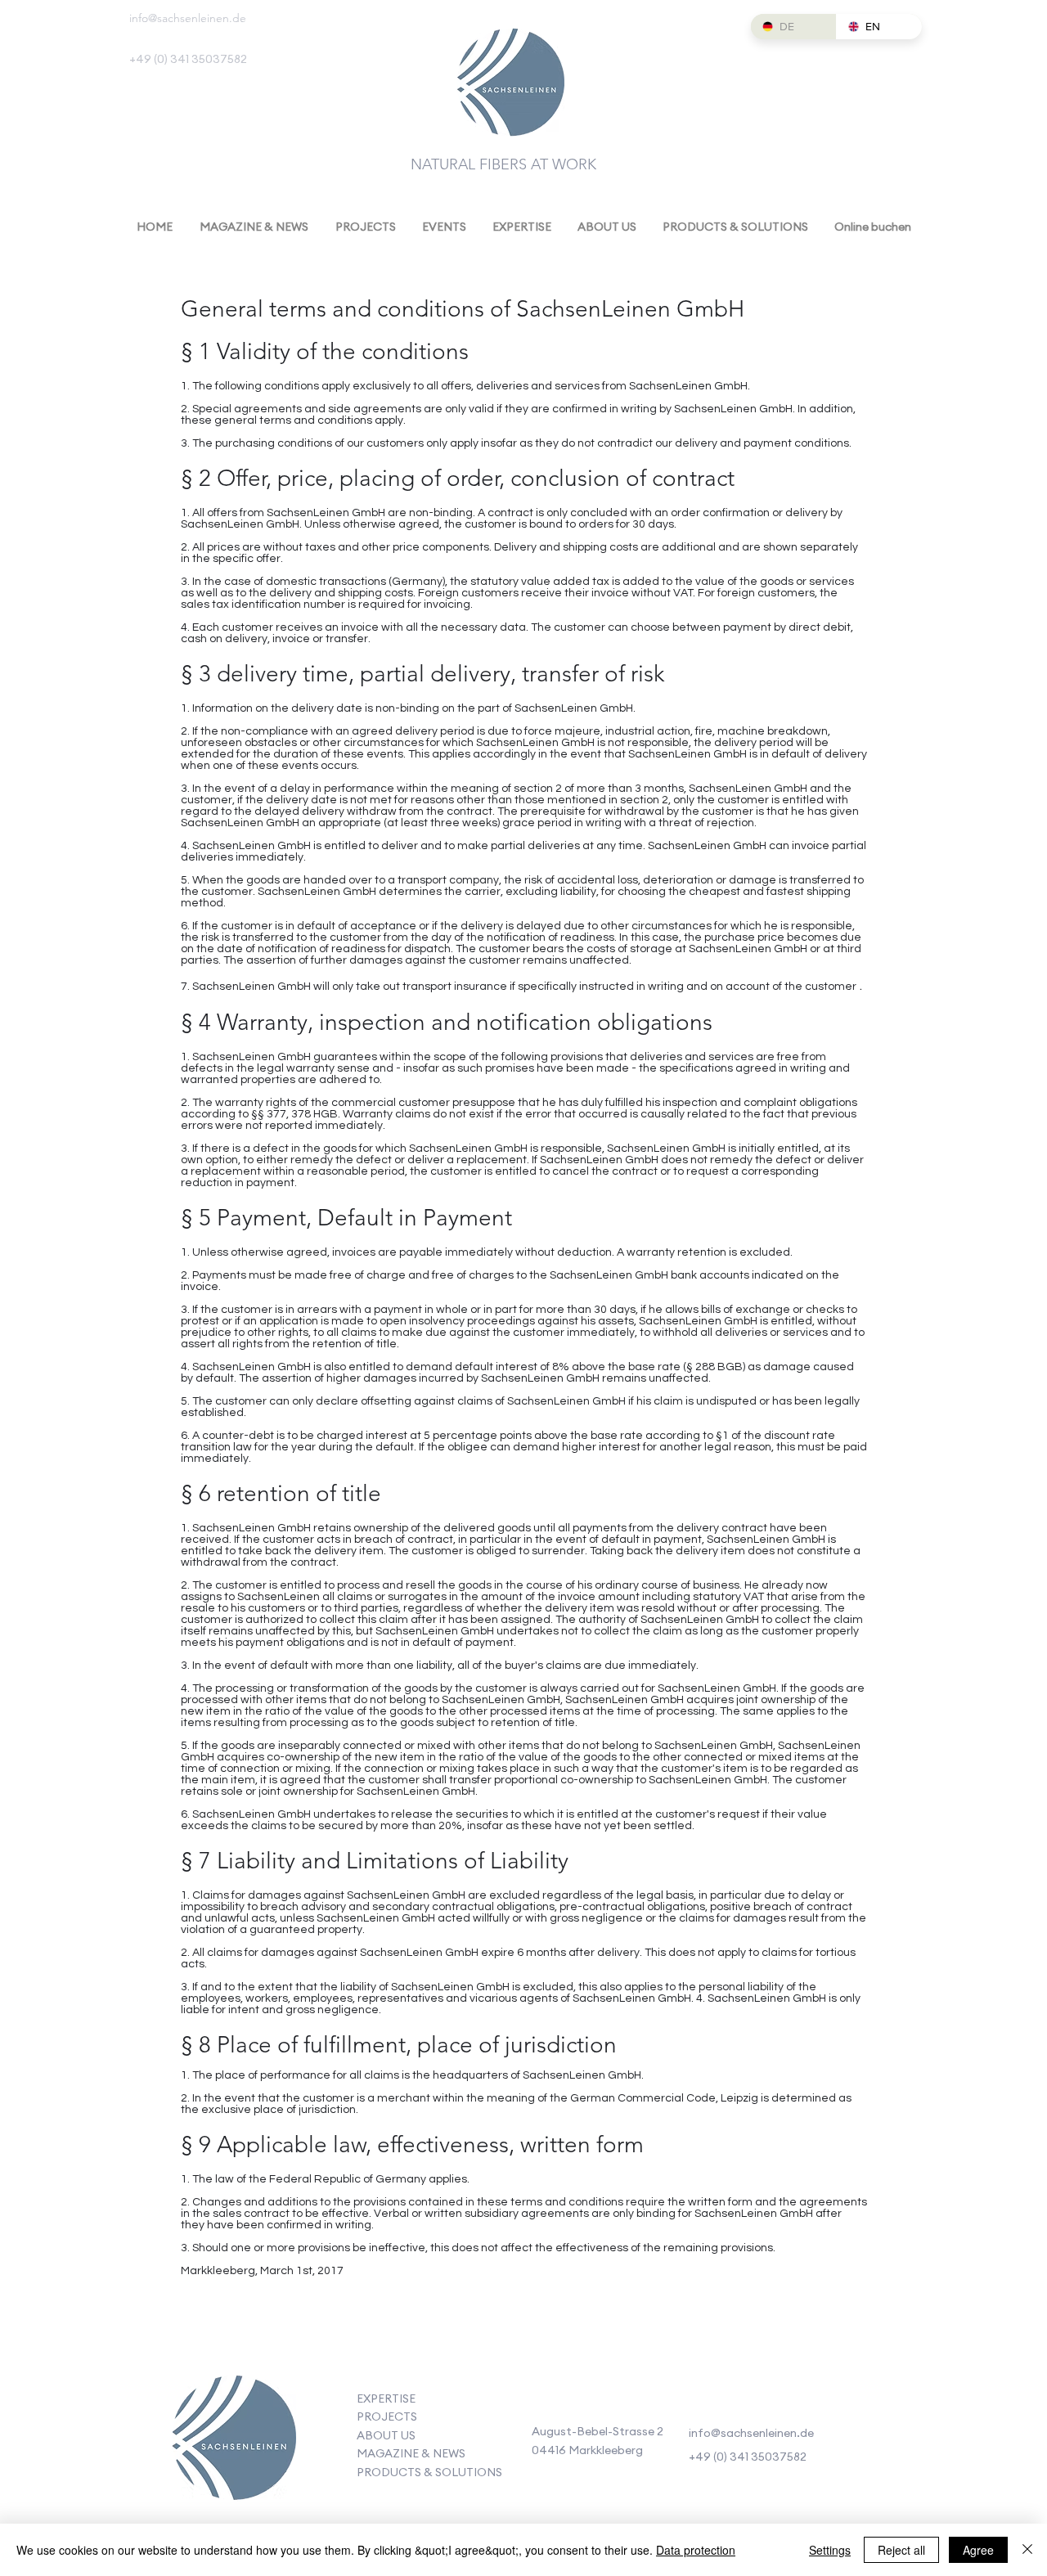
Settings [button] (830, 2550)
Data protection (696, 2550)
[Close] (1027, 2550)
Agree (978, 2550)
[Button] (233, 2442)
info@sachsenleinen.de (188, 18)
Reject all (901, 2550)
